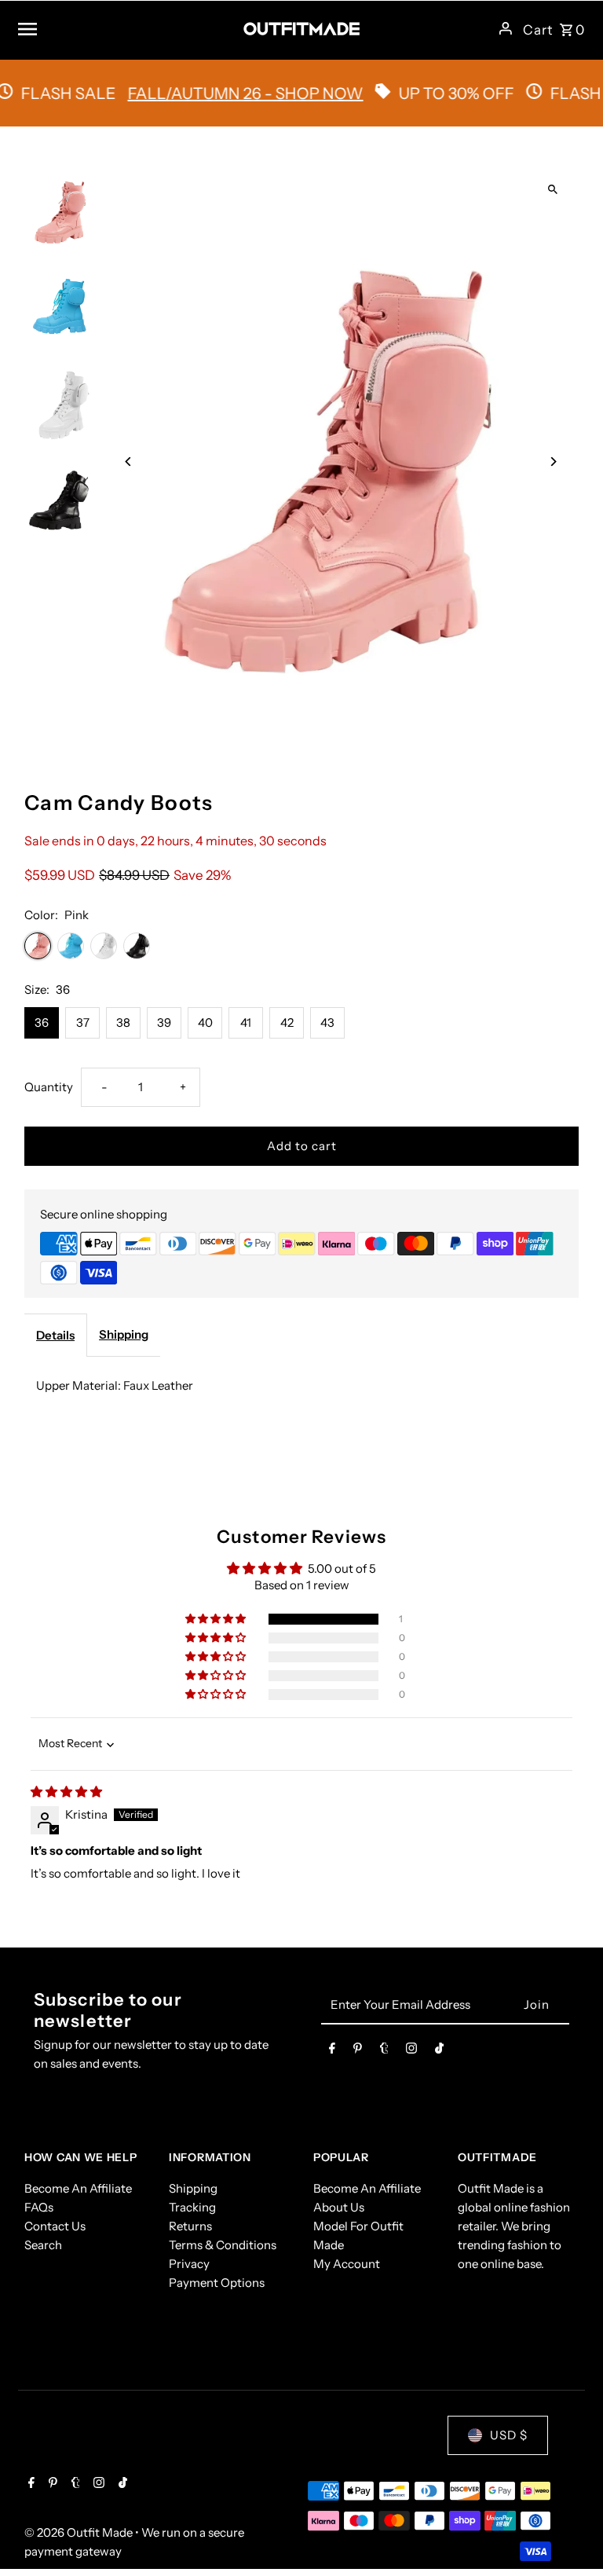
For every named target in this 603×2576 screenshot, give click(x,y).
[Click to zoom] (553, 190)
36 (42, 1022)
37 (83, 1022)
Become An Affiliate (78, 2188)
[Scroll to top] (570, 2535)
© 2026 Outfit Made (80, 2532)
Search (43, 2245)
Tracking (192, 2207)
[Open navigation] (124, 28)
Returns (190, 2226)
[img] (66, 1792)
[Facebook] (332, 2051)
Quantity (49, 1087)
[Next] (553, 462)
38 (123, 1022)
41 (246, 1022)
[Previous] (128, 462)
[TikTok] (439, 2051)
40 (205, 1022)
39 (164, 1022)
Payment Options (217, 2283)
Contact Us (55, 2226)
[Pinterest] (358, 2051)
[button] (217, 1619)
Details (55, 1335)
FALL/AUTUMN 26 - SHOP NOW (214, 93)
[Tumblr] (384, 2051)
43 (327, 1022)
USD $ (509, 2435)
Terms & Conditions (223, 2245)
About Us (339, 2207)
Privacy (189, 2264)
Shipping (124, 1334)
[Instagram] (411, 2051)
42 (287, 1022)
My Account (347, 2264)
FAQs (39, 2207)
